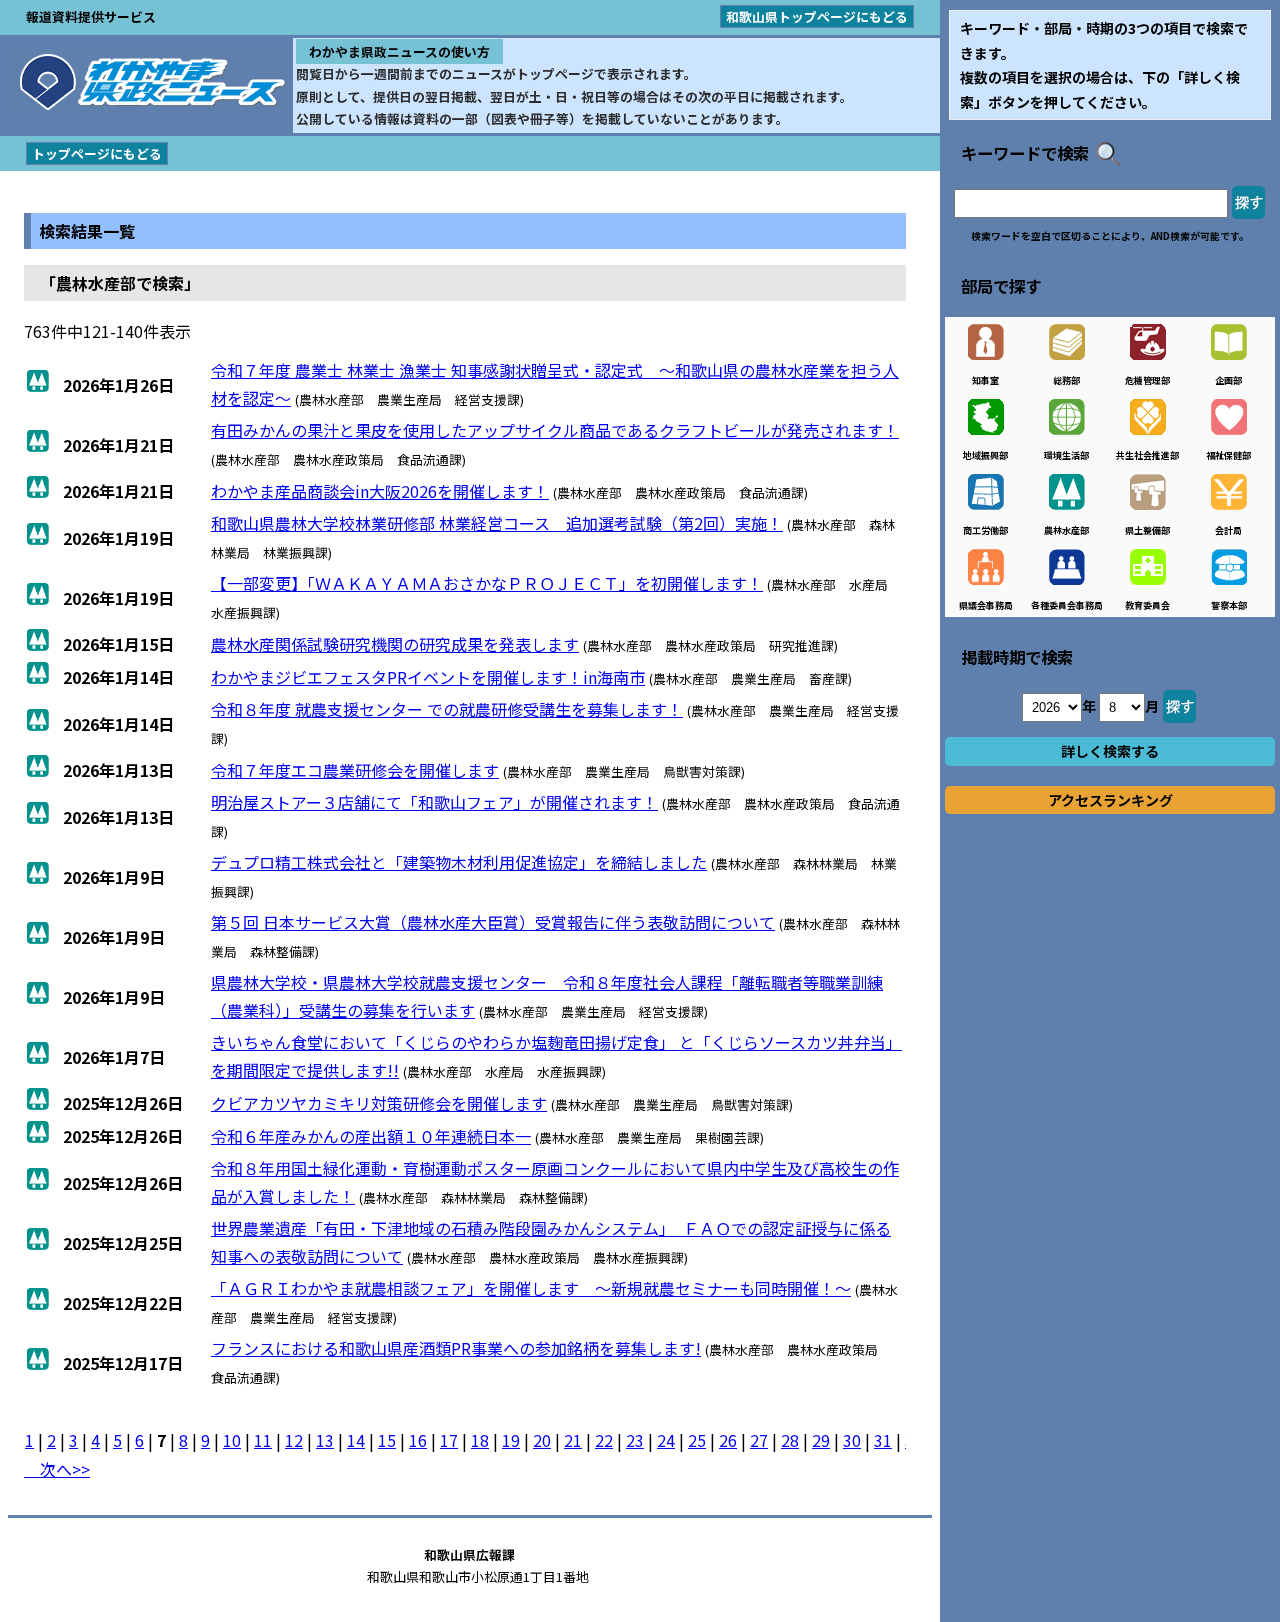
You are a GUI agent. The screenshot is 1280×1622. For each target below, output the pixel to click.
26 (728, 1440)
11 (263, 1440)
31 (883, 1440)
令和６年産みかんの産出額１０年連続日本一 (371, 1136)
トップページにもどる (97, 153)
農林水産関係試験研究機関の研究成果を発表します (395, 644)
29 (821, 1440)
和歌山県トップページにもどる (817, 16)
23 (635, 1440)
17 (449, 1440)
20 (542, 1440)
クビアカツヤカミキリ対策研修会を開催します (379, 1103)
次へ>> (57, 1469)
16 (418, 1440)
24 (666, 1440)
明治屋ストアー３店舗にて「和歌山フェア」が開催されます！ (434, 802)
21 (573, 1440)
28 (790, 1440)
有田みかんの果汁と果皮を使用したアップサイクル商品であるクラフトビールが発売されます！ (555, 430)
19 (511, 1440)
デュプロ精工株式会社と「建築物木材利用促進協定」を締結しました (459, 862)
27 (759, 1440)
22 (604, 1440)
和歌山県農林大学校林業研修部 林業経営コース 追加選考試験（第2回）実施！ (497, 523)
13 (325, 1440)
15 (387, 1440)
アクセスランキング (1110, 800)
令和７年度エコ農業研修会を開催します (355, 770)
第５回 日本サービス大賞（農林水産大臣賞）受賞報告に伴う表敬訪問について (493, 922)
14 (356, 1440)
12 (294, 1440)
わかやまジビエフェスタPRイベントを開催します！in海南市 (428, 677)
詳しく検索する (1110, 751)
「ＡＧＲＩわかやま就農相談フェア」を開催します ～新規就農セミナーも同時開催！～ (531, 1288)
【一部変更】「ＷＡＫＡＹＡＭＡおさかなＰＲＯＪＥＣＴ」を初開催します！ (487, 583)
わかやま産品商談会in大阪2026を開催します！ (380, 491)
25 (697, 1440)
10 (232, 1440)
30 (852, 1440)
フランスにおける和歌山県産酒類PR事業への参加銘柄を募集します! (456, 1348)
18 (480, 1440)
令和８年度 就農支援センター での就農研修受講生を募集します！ (447, 709)
